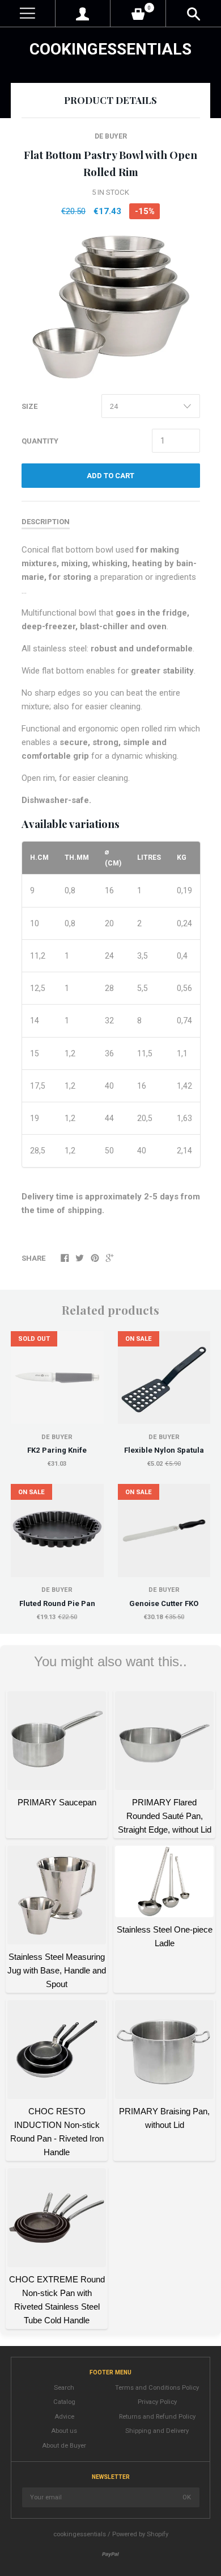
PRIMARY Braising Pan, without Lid (164, 2118)
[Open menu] (27, 13)
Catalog (64, 2402)
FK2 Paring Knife (57, 1450)
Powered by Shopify (140, 2534)
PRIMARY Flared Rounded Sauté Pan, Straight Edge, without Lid (165, 1816)
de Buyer (111, 136)
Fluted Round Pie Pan (57, 1603)
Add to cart (110, 476)
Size (29, 406)
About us (64, 2431)
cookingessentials (110, 49)
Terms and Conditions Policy (157, 2388)
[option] (110, 307)
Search (64, 2388)
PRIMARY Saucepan (57, 1802)
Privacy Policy (157, 2402)
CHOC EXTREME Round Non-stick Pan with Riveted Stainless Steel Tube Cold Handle (57, 2300)
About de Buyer (64, 2446)
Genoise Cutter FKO (164, 1603)
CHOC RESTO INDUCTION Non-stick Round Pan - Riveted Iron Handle (57, 2132)
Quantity (40, 441)
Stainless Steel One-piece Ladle (165, 1936)
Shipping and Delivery (157, 2431)
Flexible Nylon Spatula (164, 1450)
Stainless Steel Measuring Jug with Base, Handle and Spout (57, 1970)
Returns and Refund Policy (157, 2417)
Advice (64, 2417)
